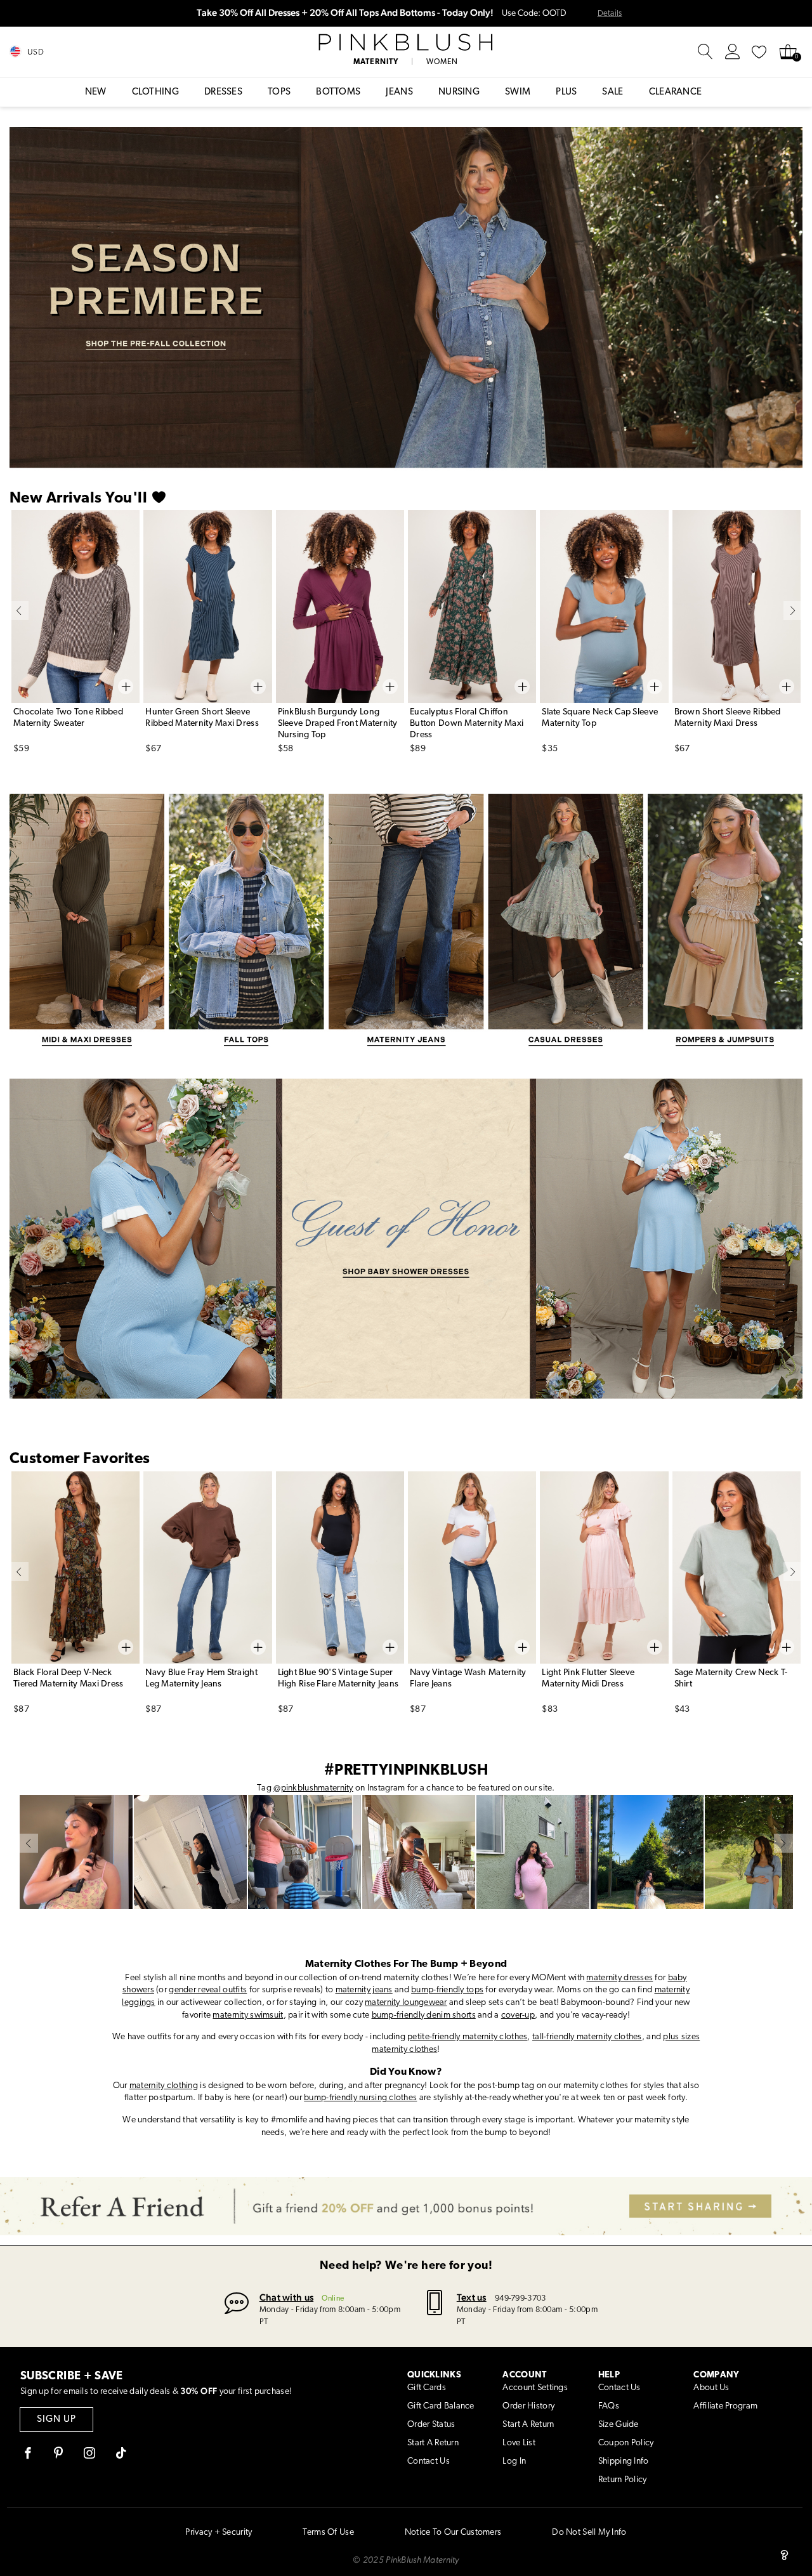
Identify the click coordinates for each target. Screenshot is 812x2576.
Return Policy (623, 2480)
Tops (279, 92)
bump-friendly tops (447, 1990)
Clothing (155, 92)
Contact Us (429, 2461)
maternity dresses (619, 1978)
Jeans (399, 92)
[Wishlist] (759, 52)
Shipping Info (624, 2461)
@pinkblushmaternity (313, 1788)
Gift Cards (427, 2388)
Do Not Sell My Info (589, 2533)
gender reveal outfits (208, 1990)
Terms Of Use (328, 2533)
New (96, 92)
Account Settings (535, 2388)
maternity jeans (364, 1990)
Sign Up (56, 2420)
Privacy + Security (219, 2533)
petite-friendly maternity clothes (467, 2037)
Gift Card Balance (441, 2406)
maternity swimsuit (248, 2015)
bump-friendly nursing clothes (360, 2098)
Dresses (223, 92)
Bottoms (338, 92)
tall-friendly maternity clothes (587, 2037)
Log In (514, 2461)
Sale (612, 92)
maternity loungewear (406, 2003)
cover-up (518, 2015)
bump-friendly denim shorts (424, 2015)
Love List (519, 2443)
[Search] (705, 52)
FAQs (609, 2406)
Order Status (431, 2425)
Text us (472, 2297)
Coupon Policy (626, 2443)
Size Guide (619, 2425)
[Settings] (733, 52)
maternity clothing (164, 2086)
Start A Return (433, 2443)
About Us (711, 2388)
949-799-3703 (520, 2298)
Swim (518, 92)
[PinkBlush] (406, 43)
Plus (566, 92)
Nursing (459, 92)
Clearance (676, 92)
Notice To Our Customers (453, 2533)
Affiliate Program (725, 2406)
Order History (528, 2406)
